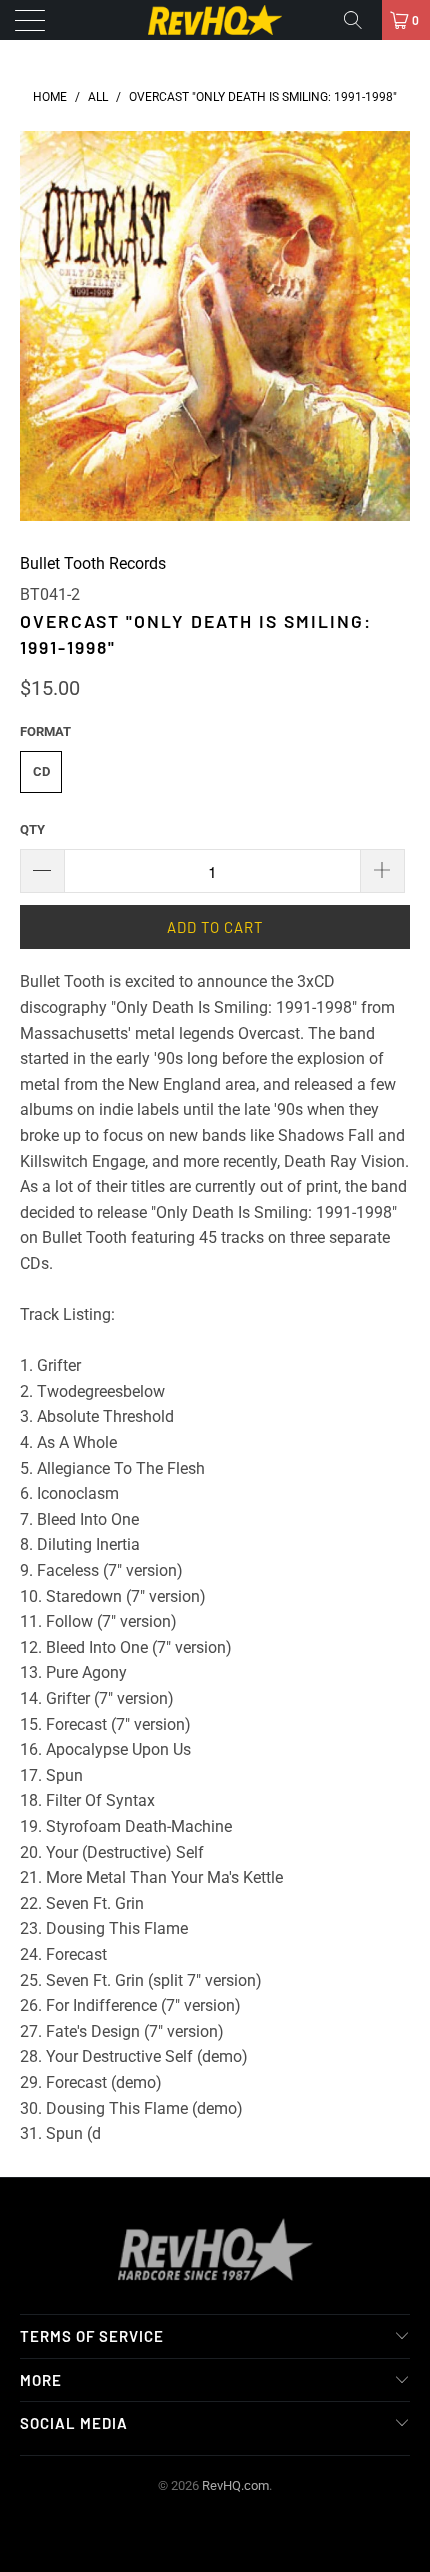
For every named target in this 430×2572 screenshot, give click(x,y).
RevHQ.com (235, 2485)
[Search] (360, 20)
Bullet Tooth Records (93, 563)
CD (41, 771)
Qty (32, 829)
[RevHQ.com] (215, 20)
